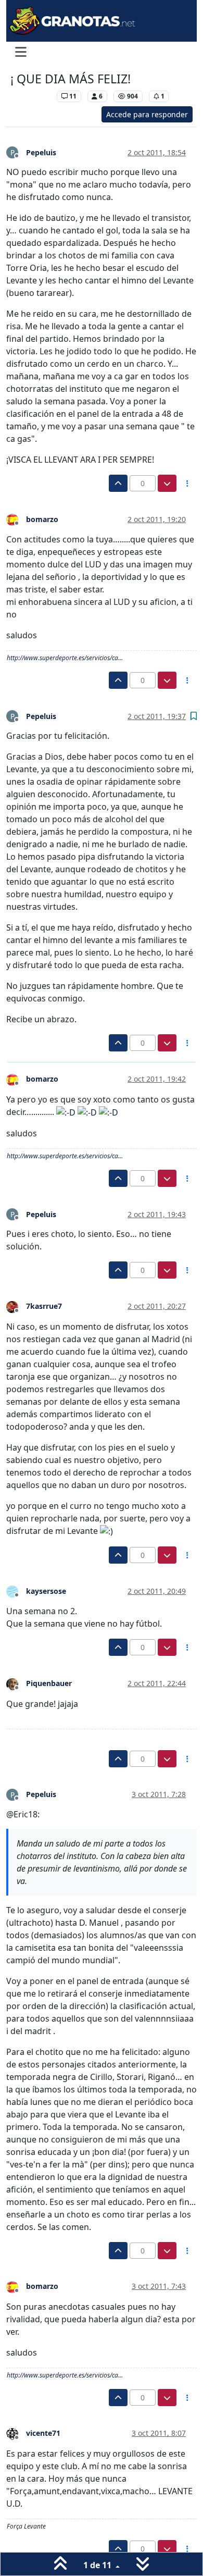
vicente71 (43, 2433)
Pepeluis (41, 152)
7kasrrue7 (44, 1306)
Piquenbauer (49, 1683)
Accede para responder (147, 114)
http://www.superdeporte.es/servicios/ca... (65, 658)
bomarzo (42, 519)
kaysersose (46, 1591)
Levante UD (31, 96)
